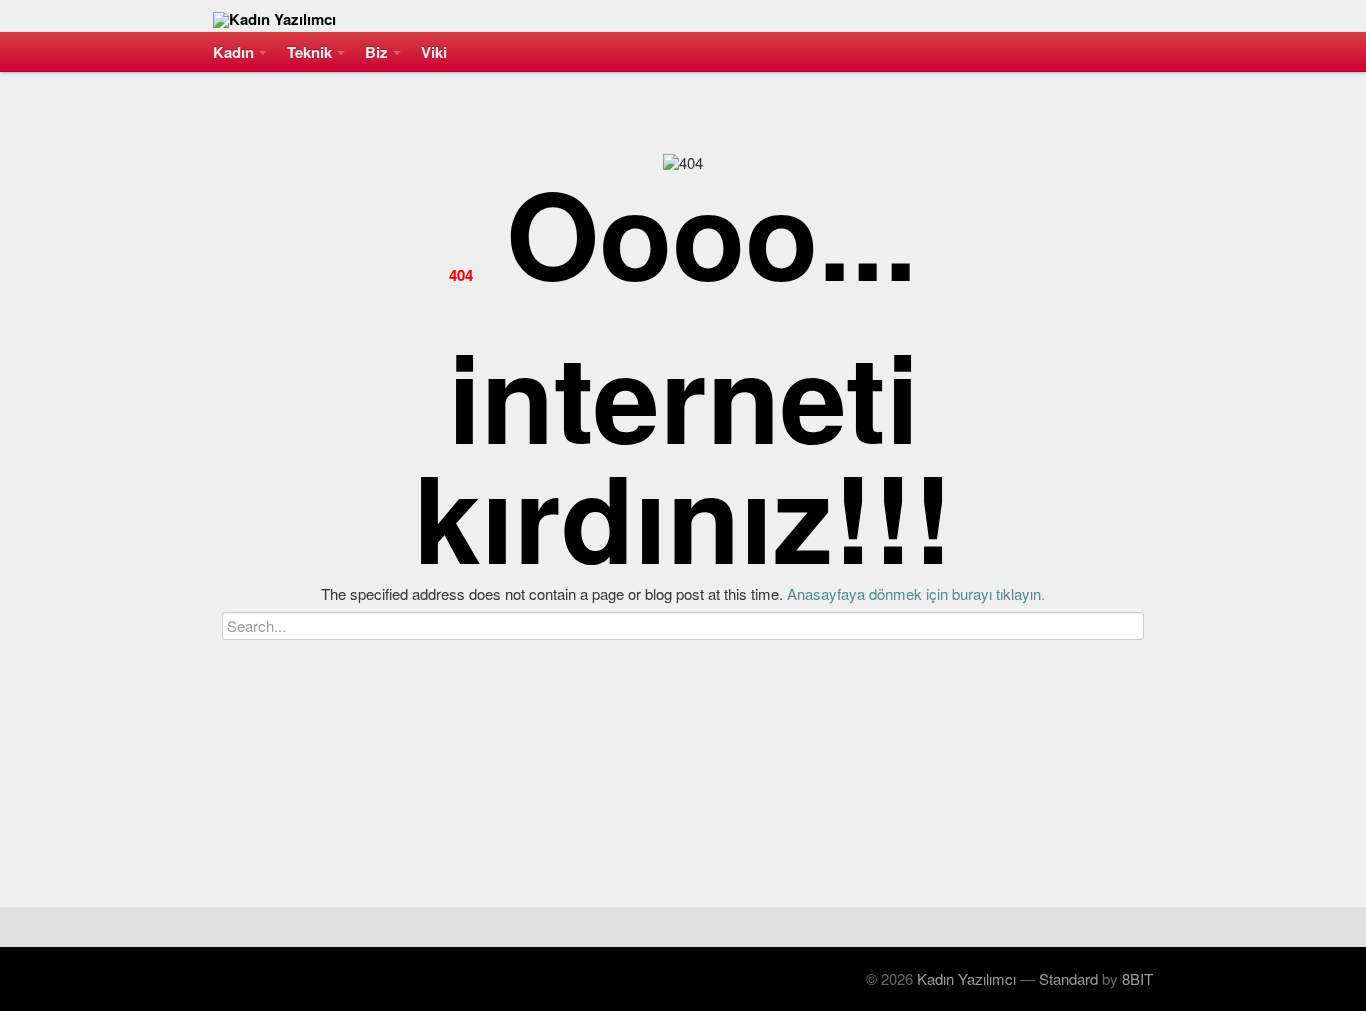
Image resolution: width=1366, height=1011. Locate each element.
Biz (376, 52)
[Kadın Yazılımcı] (683, 16)
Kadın (233, 52)
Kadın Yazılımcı (966, 978)
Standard (1068, 978)
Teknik (309, 52)
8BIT (1137, 978)
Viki (434, 52)
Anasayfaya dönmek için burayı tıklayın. (916, 593)
